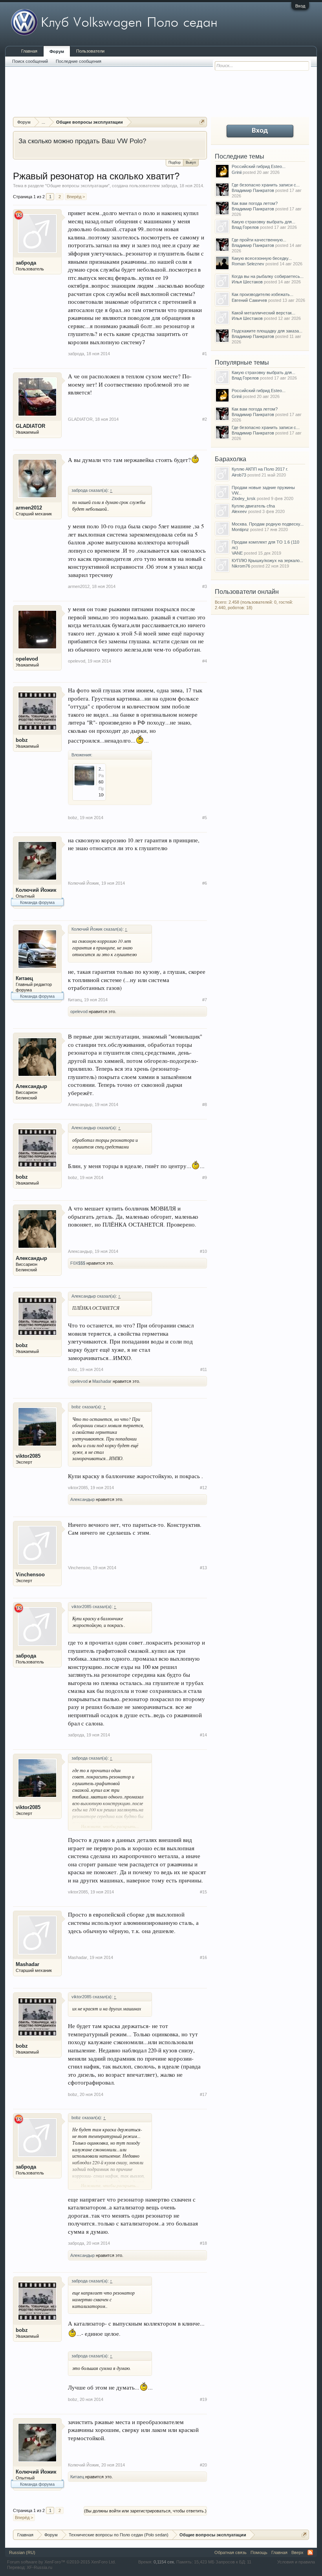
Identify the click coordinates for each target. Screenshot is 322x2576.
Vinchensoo (30, 1575)
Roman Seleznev (248, 264)
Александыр (31, 1086)
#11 (204, 1369)
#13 (203, 1568)
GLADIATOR (30, 426)
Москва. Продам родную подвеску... (268, 524)
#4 (205, 661)
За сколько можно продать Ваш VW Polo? (82, 141)
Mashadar (102, 1381)
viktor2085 (28, 1456)
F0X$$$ (78, 1263)
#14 (203, 1735)
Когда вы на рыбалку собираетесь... (268, 276)
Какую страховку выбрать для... (263, 222)
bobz (22, 740)
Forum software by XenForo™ (61, 2562)
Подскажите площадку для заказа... (267, 331)
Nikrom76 (241, 566)
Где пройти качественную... (259, 240)
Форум (57, 51)
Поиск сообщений (30, 61)
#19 (203, 2399)
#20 (203, 2465)
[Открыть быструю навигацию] (202, 122)
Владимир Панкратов (253, 190)
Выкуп (191, 162)
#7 (205, 1000)
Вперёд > (76, 197)
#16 (203, 1957)
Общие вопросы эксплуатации (77, 186)
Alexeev (239, 511)
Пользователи (90, 51)
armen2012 (29, 508)
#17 (203, 2094)
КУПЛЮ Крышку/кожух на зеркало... (267, 560)
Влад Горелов (245, 227)
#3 (205, 586)
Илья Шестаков (247, 282)
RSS (310, 2552)
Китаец (24, 978)
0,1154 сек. (164, 2562)
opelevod (27, 659)
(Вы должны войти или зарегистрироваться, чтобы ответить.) (145, 2511)
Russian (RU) (22, 2552)
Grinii (237, 172)
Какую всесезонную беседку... (262, 258)
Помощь (259, 2552)
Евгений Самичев (249, 300)
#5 (205, 818)
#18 (203, 2243)
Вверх (297, 2552)
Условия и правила (296, 2562)
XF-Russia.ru (39, 2567)
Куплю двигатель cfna (253, 506)
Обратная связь (231, 2552)
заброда (169, 186)
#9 (205, 1178)
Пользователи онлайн (247, 592)
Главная (29, 51)
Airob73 (239, 475)
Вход (300, 6)
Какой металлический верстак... (263, 313)
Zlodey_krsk (244, 498)
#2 (205, 419)
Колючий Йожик (36, 890)
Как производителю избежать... (263, 294)
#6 (205, 883)
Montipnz (240, 529)
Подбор (175, 162)
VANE (237, 553)
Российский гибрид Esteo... (259, 166)
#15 (203, 1892)
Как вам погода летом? (255, 203)
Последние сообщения (79, 61)
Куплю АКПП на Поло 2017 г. (260, 469)
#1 (205, 354)
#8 (205, 1105)
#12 (203, 1488)
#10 (203, 1251)
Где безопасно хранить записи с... (266, 185)
